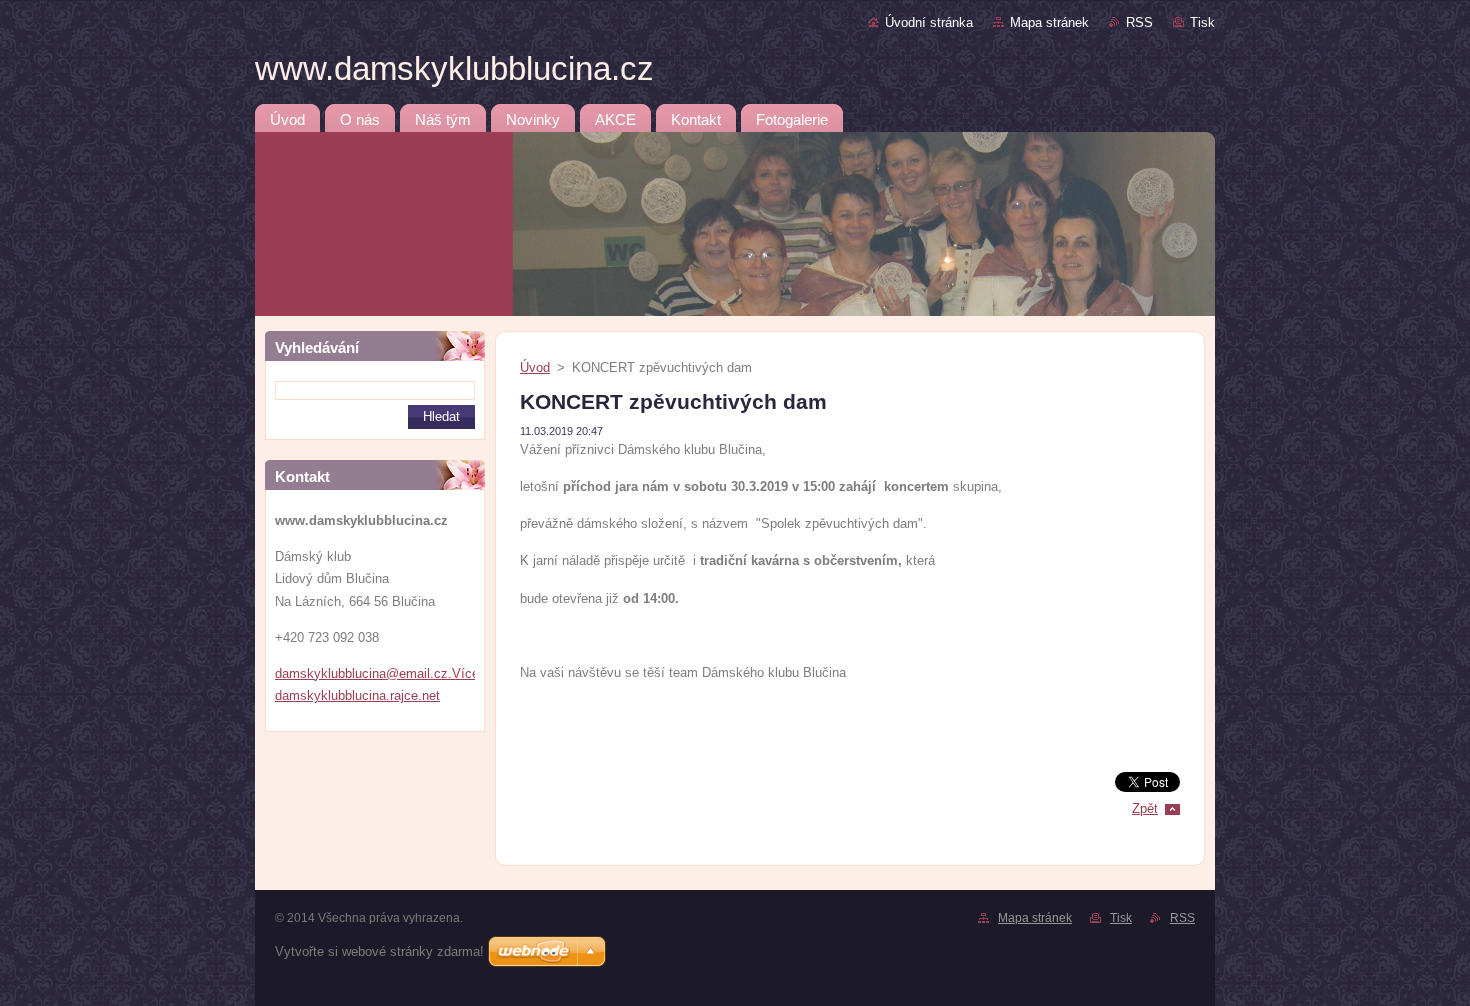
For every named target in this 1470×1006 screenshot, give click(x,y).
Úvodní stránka (929, 22)
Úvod (535, 367)
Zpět (1145, 808)
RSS (1139, 22)
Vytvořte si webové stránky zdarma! (379, 951)
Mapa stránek (1049, 22)
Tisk (1202, 22)
